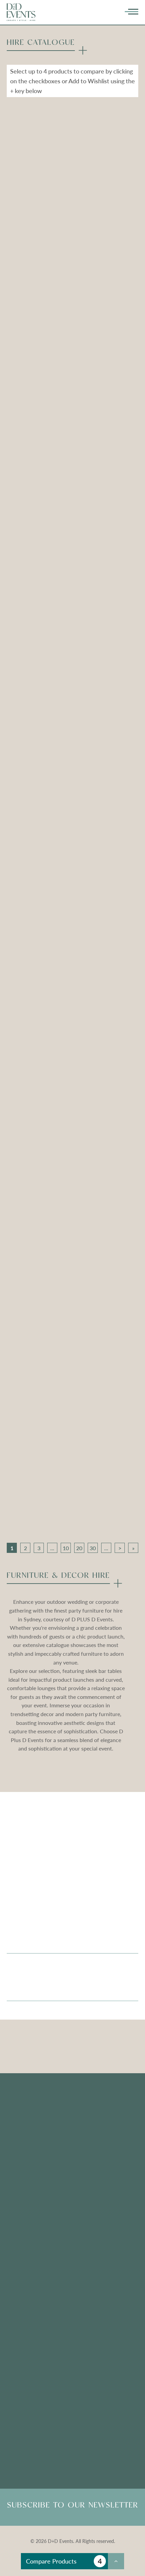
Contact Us (72, 2319)
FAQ (72, 2192)
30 (93, 1548)
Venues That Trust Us (73, 2126)
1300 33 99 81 (72, 2464)
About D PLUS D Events (72, 2258)
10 (66, 1548)
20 (79, 1548)
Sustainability (73, 2138)
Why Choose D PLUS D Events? (72, 2204)
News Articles (73, 2228)
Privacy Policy (73, 2306)
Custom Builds (72, 2114)
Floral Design (72, 2101)
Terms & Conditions (73, 2294)
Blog (73, 2216)
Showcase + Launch (73, 2270)
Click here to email (72, 2376)
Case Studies (72, 2150)
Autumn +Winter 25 (72, 2282)
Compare (25, 308)
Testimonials (72, 2180)
